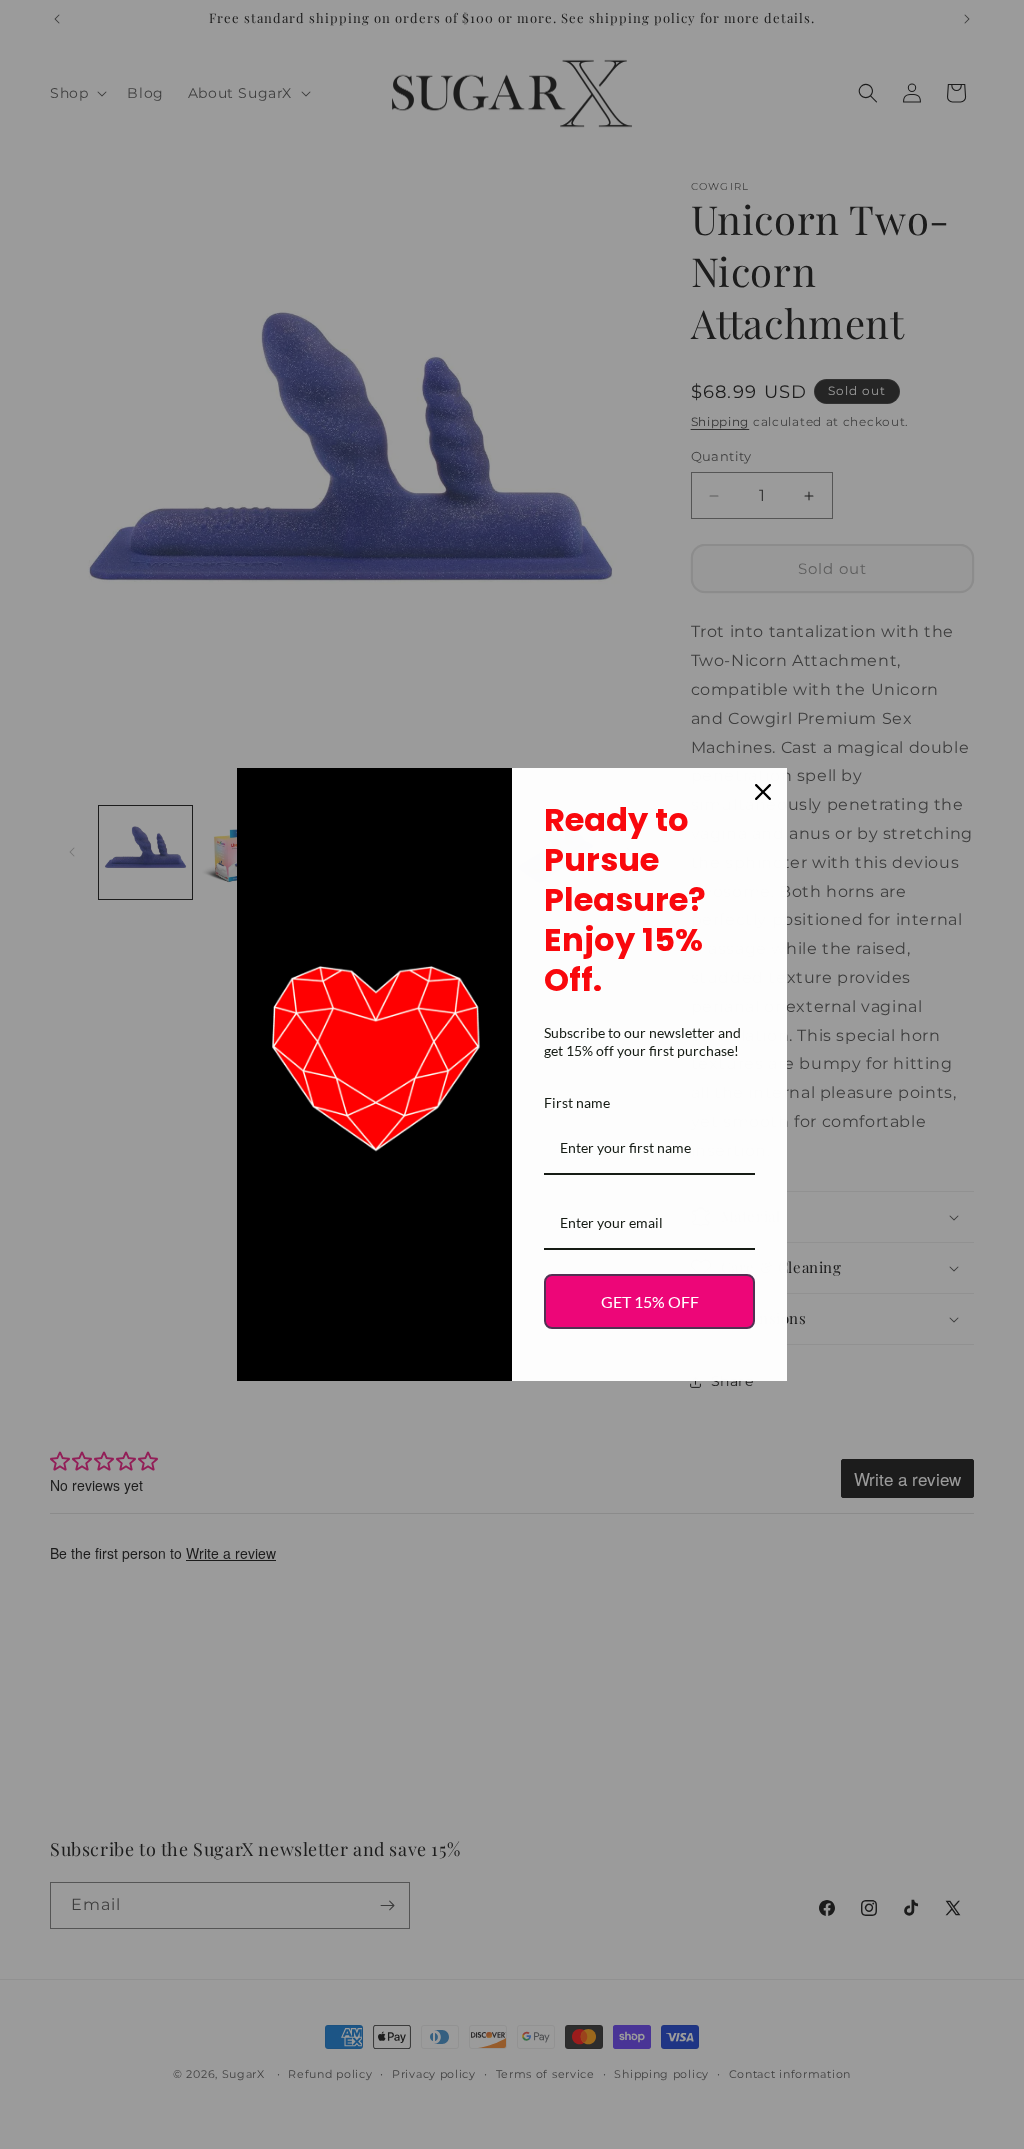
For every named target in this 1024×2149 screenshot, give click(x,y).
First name (577, 1102)
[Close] (763, 792)
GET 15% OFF (650, 1301)
